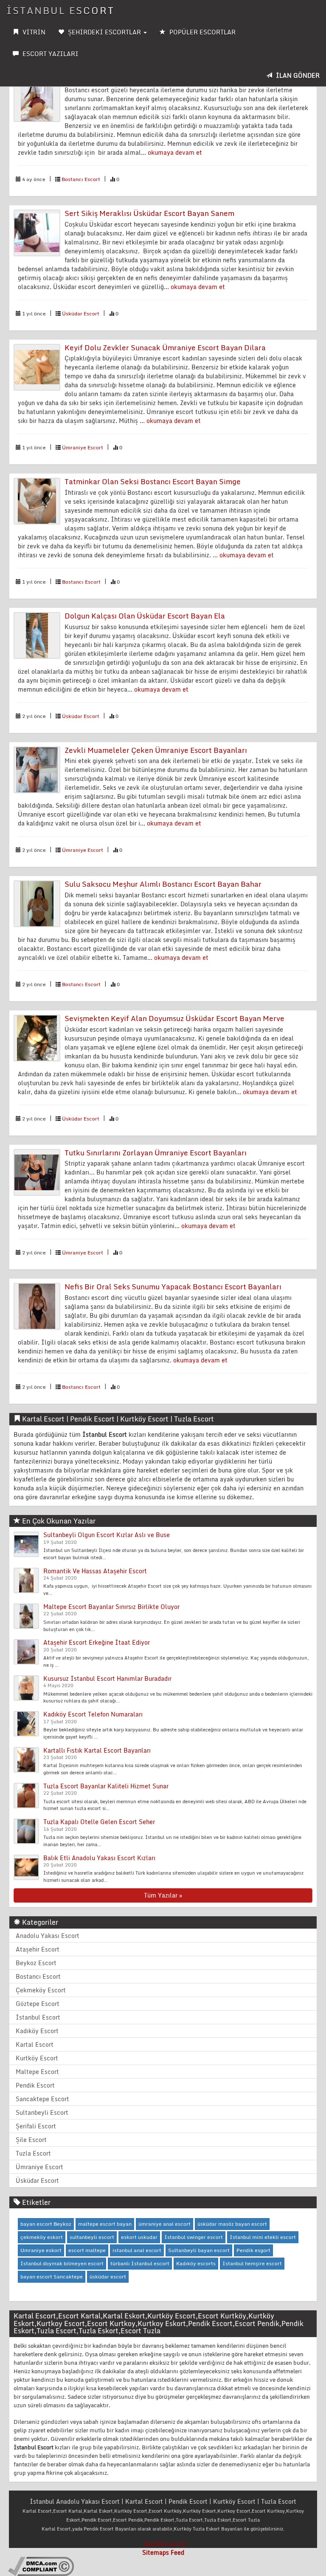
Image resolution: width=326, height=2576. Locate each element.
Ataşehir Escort (38, 1949)
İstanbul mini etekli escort (263, 2237)
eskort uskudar (139, 2237)
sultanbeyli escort (92, 2237)
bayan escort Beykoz (46, 2224)
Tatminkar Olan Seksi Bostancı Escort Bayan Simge (153, 481)
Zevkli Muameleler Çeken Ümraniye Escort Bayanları (156, 750)
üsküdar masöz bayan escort (232, 2224)
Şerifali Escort (36, 2126)
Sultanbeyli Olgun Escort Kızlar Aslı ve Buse (107, 1535)
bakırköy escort (165, 2543)
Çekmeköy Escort (41, 1990)
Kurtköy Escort (37, 2058)
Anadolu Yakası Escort (48, 1936)
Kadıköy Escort (37, 2031)
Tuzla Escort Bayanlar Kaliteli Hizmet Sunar (106, 1786)
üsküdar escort (108, 2277)
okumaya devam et (175, 152)
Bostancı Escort (81, 179)
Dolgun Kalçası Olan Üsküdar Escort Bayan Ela (145, 616)
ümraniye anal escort (164, 2224)
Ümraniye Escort (83, 447)
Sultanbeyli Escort (42, 2112)
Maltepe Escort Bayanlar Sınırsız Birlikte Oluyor (111, 1607)
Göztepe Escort (38, 2004)
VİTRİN (33, 32)
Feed (177, 2552)
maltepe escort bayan (105, 2224)
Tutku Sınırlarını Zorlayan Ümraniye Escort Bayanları (156, 1153)
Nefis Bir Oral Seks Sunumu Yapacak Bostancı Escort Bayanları (173, 1287)
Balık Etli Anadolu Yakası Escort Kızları (99, 1858)
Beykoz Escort (36, 1963)
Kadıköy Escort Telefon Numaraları (93, 1714)
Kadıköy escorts (196, 2263)
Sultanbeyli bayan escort (199, 2250)
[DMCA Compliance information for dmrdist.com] (41, 2566)
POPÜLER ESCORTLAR (202, 32)
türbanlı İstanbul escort (140, 2263)
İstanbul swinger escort (194, 2237)
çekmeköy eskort (42, 2237)
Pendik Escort (35, 2085)
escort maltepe (87, 2250)
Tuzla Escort (33, 2153)
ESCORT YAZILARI (50, 54)
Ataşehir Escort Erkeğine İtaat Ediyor (97, 1642)
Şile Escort (31, 2140)
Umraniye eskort (41, 2250)
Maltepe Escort (37, 2072)
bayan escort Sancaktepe (52, 2277)
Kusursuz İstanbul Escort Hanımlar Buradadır (107, 1678)
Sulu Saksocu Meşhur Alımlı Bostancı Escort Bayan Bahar (163, 884)
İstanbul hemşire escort (252, 2263)
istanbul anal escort (137, 2250)
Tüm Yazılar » (163, 1895)
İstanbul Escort (60, 10)
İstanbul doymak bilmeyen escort (62, 2263)
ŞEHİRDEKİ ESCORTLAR (104, 32)
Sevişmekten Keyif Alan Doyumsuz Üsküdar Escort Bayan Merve (174, 1018)
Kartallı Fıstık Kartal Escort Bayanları (97, 1750)
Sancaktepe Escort (42, 2099)
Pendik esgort (253, 2250)
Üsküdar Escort (81, 313)
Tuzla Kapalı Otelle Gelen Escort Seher (99, 1822)
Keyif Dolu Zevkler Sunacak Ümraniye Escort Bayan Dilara (165, 348)
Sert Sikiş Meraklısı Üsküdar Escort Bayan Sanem (149, 213)
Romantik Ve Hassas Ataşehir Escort (95, 1571)
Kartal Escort (35, 2044)
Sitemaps (156, 2552)
